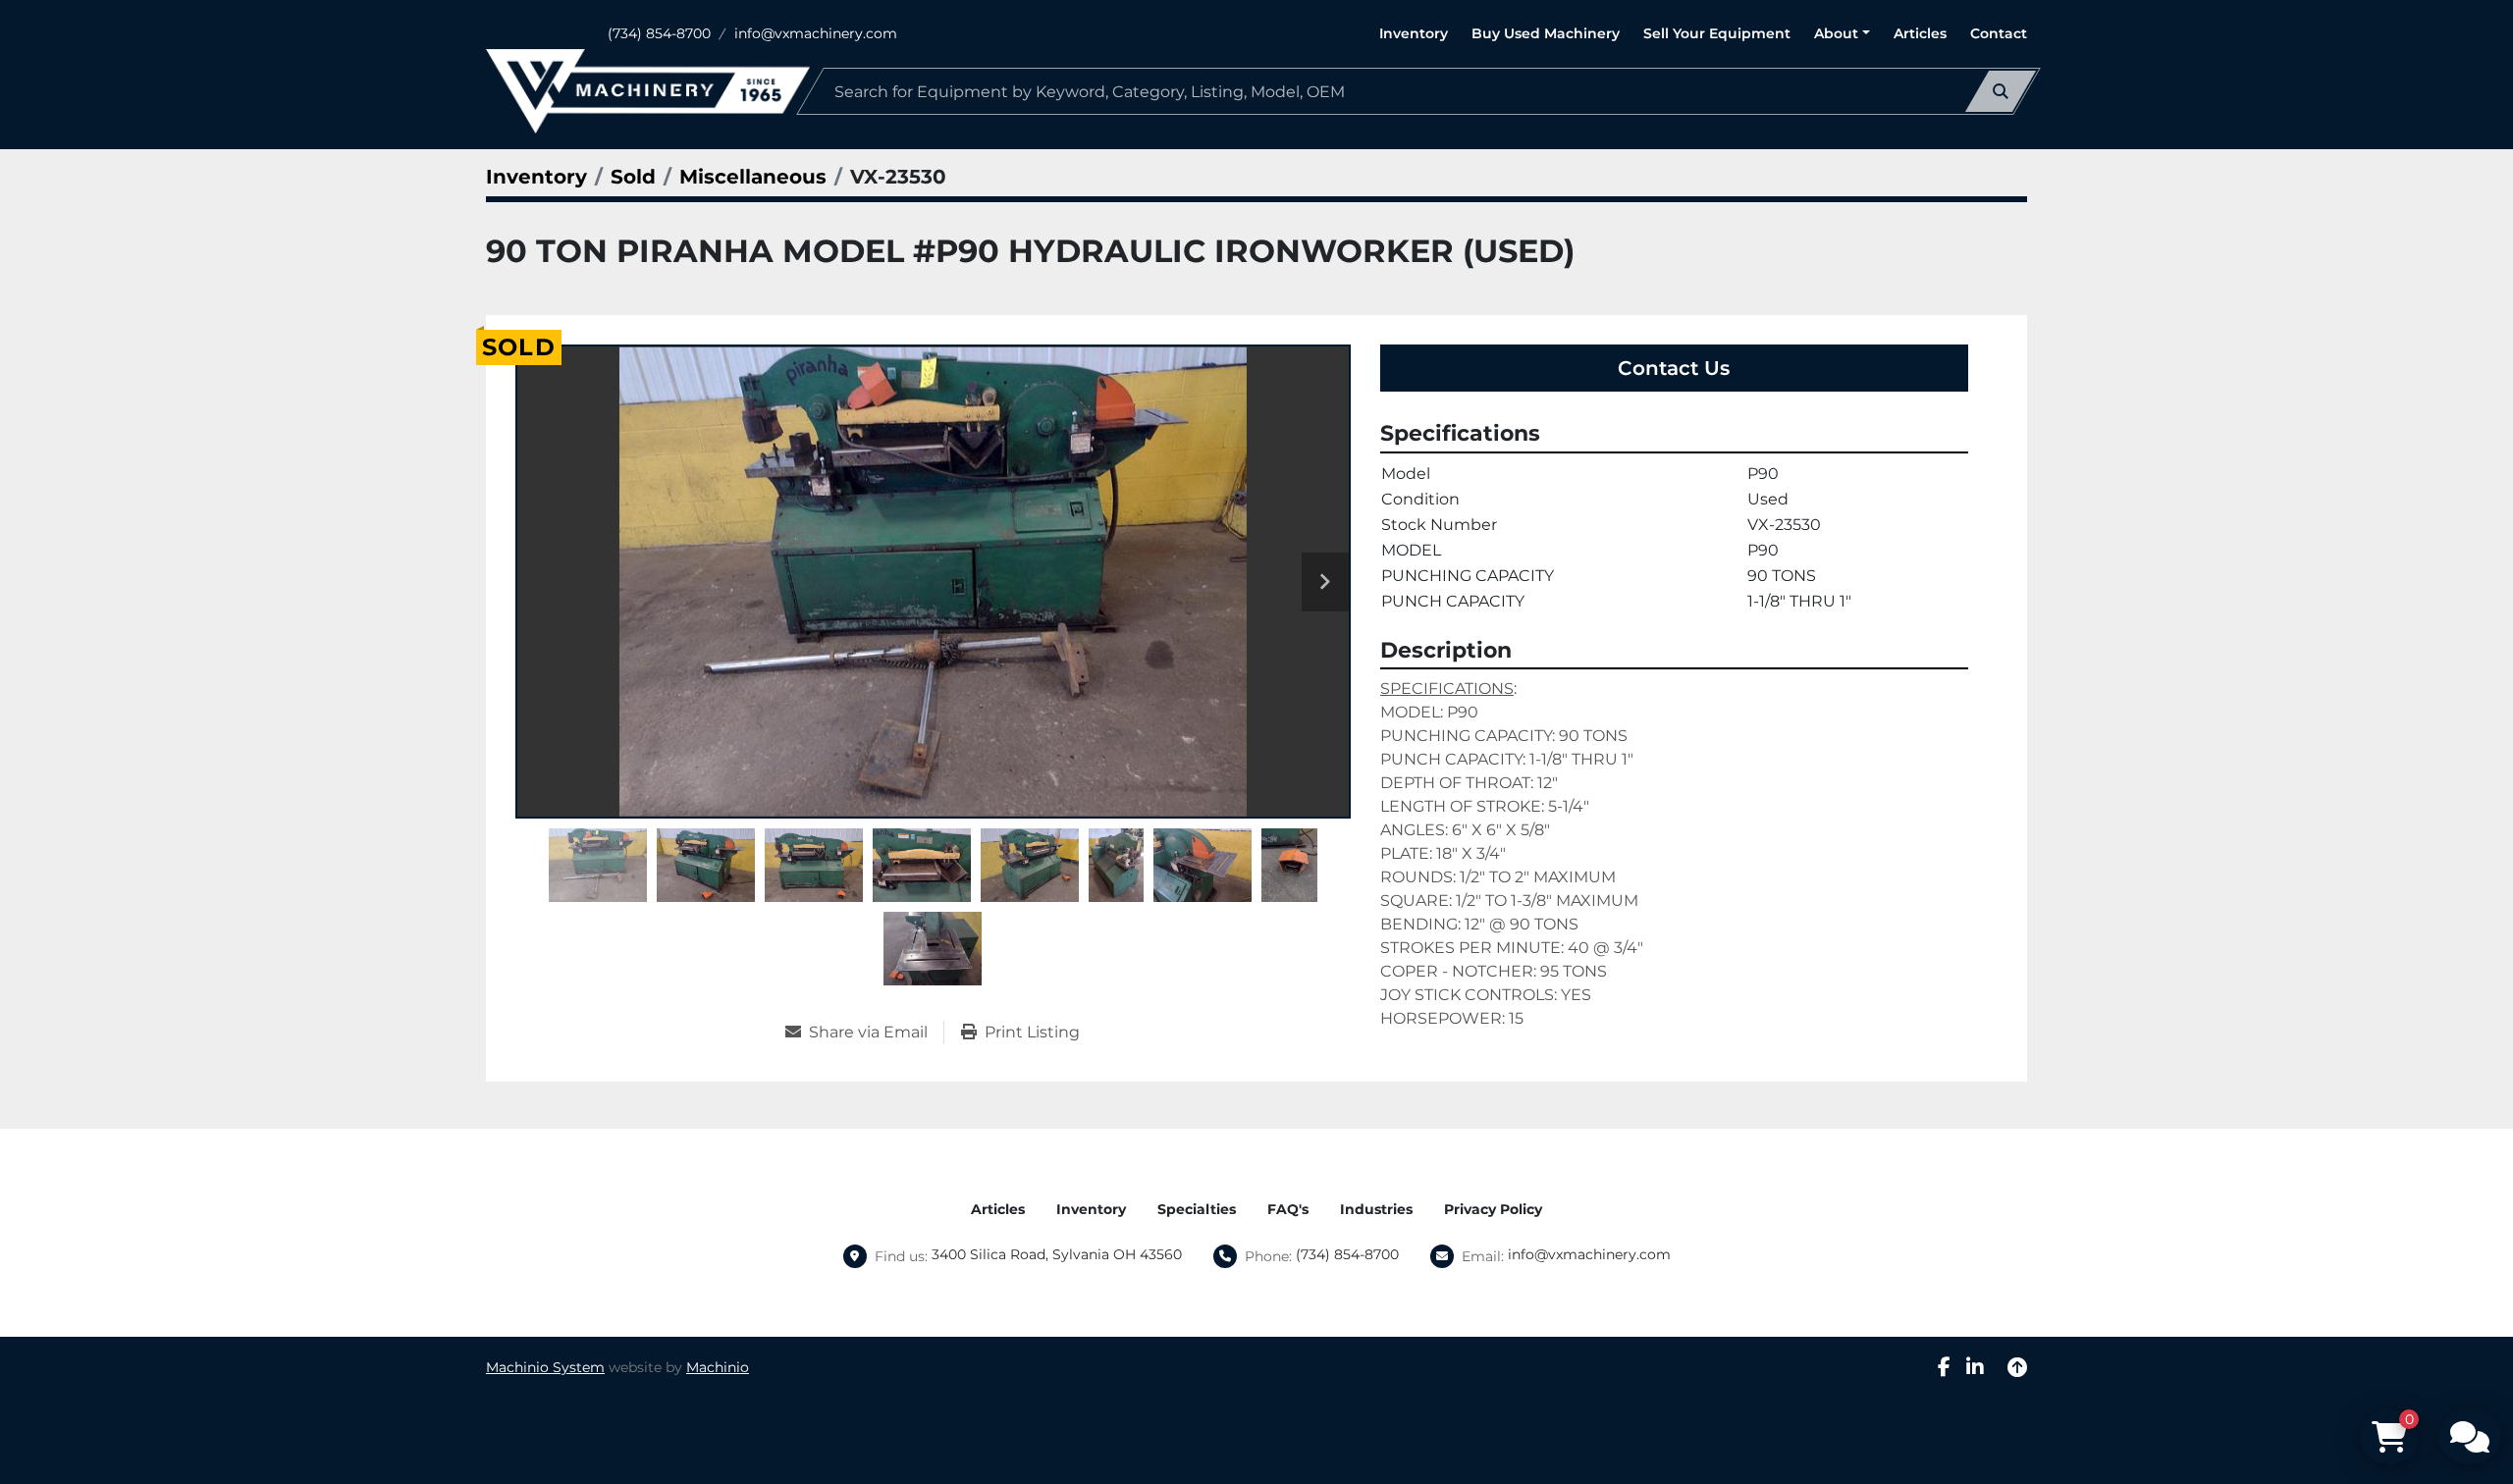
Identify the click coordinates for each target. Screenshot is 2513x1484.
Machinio (718, 1367)
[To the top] (2017, 1367)
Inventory (1414, 33)
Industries (1376, 1209)
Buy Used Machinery (1546, 33)
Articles (1920, 33)
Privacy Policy (1493, 1209)
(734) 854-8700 (659, 33)
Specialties (1197, 1209)
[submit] (2001, 91)
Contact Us (1674, 368)
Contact (1999, 33)
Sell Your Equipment (1717, 33)
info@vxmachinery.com (816, 33)
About (1836, 33)
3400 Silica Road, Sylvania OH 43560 (1057, 1254)
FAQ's (1288, 1209)
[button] (1842, 34)
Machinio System (545, 1367)
